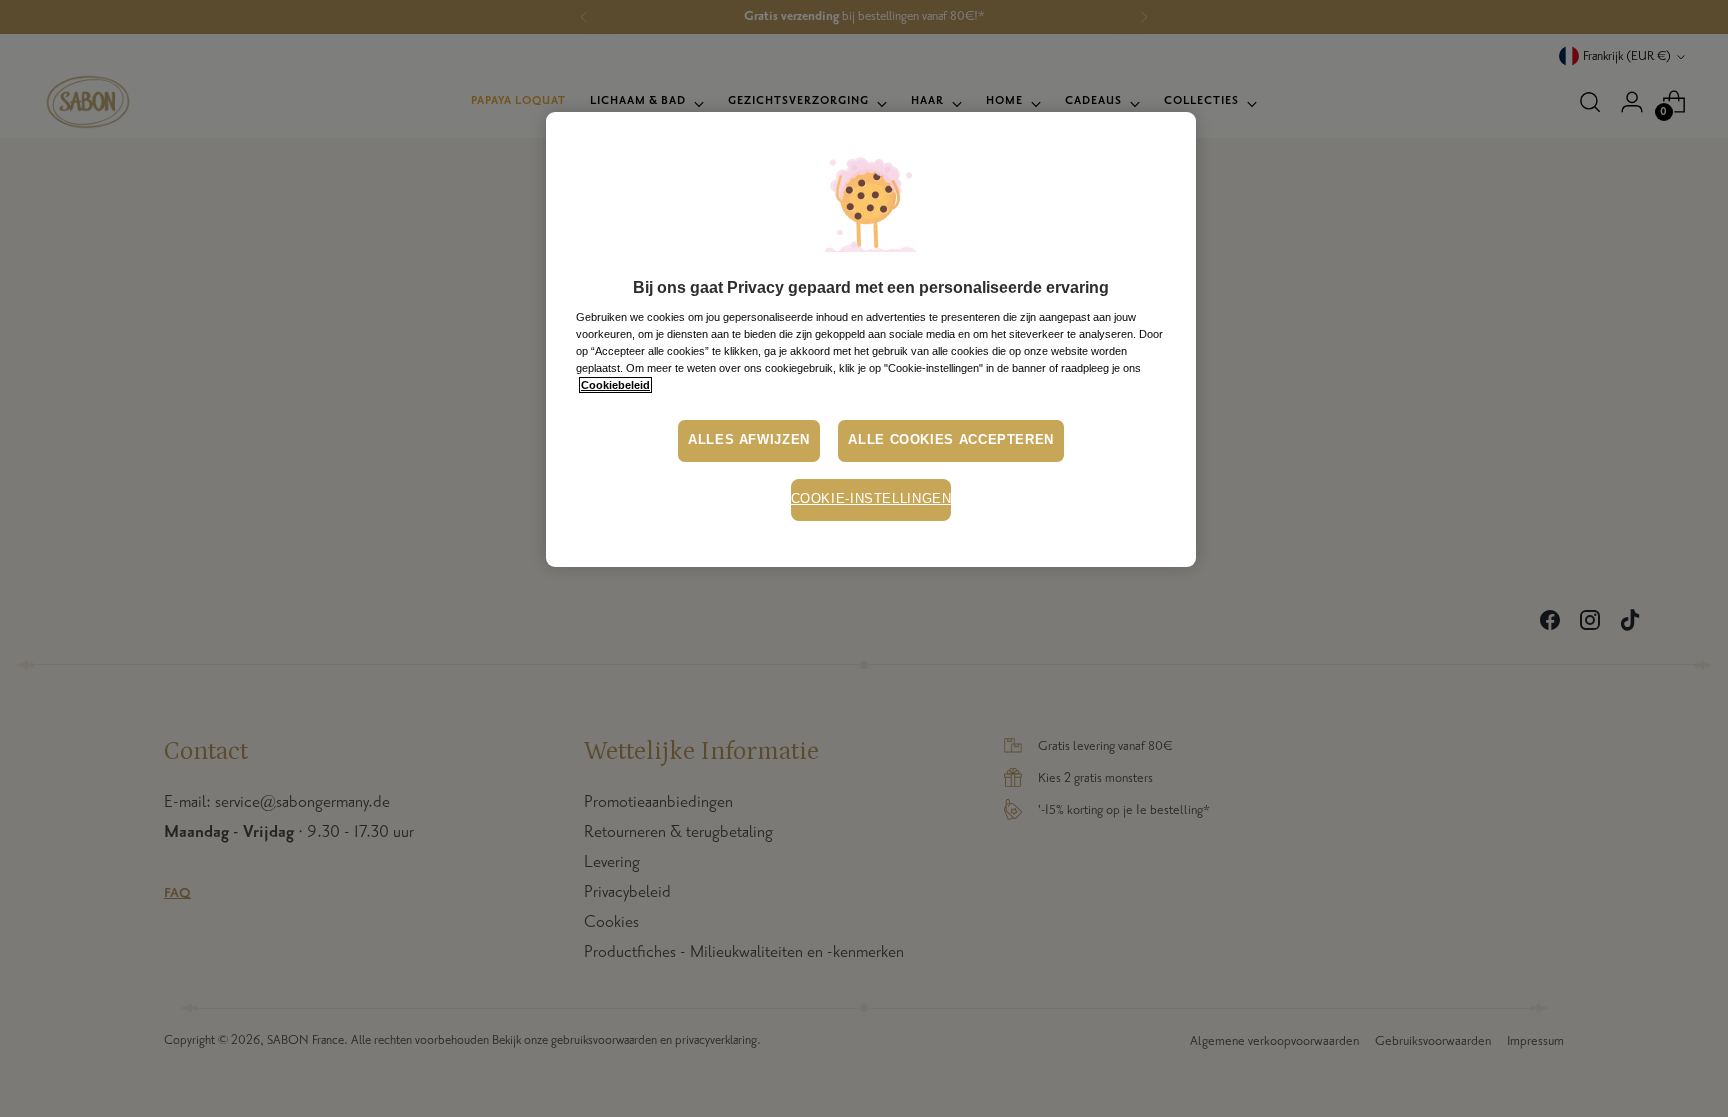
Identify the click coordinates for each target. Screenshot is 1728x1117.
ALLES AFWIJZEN (749, 440)
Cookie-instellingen (871, 499)
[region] (871, 339)
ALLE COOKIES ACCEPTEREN (951, 440)
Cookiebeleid (615, 385)
